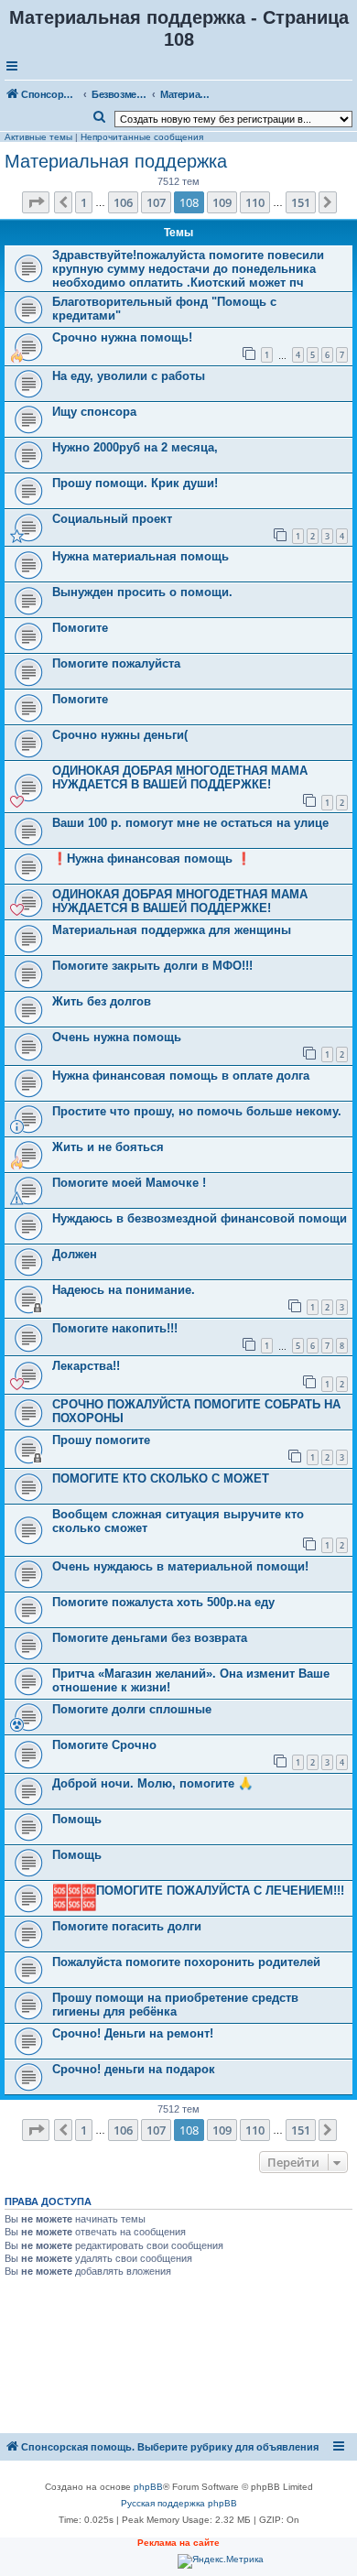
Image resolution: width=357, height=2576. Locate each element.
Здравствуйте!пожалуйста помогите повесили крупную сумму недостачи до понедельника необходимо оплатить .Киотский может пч (188, 269)
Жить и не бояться (108, 1147)
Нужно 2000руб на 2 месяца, (135, 447)
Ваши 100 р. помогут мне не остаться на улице (190, 823)
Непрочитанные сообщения (142, 137)
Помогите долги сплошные (132, 1709)
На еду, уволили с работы (129, 376)
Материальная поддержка (116, 161)
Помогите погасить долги (127, 1926)
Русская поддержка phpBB (179, 2503)
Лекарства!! (86, 1366)
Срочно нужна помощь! (122, 337)
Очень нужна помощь (117, 1037)
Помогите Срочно (104, 1745)
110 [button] (255, 202)
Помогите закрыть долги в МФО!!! (152, 966)
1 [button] (84, 202)
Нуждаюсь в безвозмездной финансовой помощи (200, 1218)
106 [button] (123, 202)
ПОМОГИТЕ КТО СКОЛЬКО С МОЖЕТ (161, 1478)
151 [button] (301, 202)
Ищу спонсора (94, 412)
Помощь (77, 1819)
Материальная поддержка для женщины (172, 930)
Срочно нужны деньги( (120, 735)
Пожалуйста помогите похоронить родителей (186, 1962)
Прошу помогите (101, 1440)
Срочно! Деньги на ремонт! (133, 2033)
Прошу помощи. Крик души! (135, 483)
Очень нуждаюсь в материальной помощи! (180, 1566)
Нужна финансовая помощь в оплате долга (181, 1076)
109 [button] (222, 202)
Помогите (80, 628)
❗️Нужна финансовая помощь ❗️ (151, 859)
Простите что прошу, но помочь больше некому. (197, 1111)
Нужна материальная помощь (141, 556)
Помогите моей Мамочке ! (129, 1183)
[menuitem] (100, 117)
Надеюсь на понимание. (124, 1290)
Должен (75, 1254)
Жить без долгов (102, 1001)
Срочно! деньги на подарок (134, 2069)
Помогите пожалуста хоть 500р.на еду (163, 1602)
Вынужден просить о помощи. (142, 592)
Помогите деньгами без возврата (150, 1638)
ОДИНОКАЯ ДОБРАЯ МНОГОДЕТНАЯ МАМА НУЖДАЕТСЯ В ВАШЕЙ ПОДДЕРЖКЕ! (180, 777)
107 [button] (156, 202)
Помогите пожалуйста (116, 663)
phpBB (148, 2487)
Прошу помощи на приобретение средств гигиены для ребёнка (175, 2005)
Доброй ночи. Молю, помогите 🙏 (152, 1783)
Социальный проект (112, 519)
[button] (36, 202)
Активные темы (38, 137)
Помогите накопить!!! (115, 1328)
